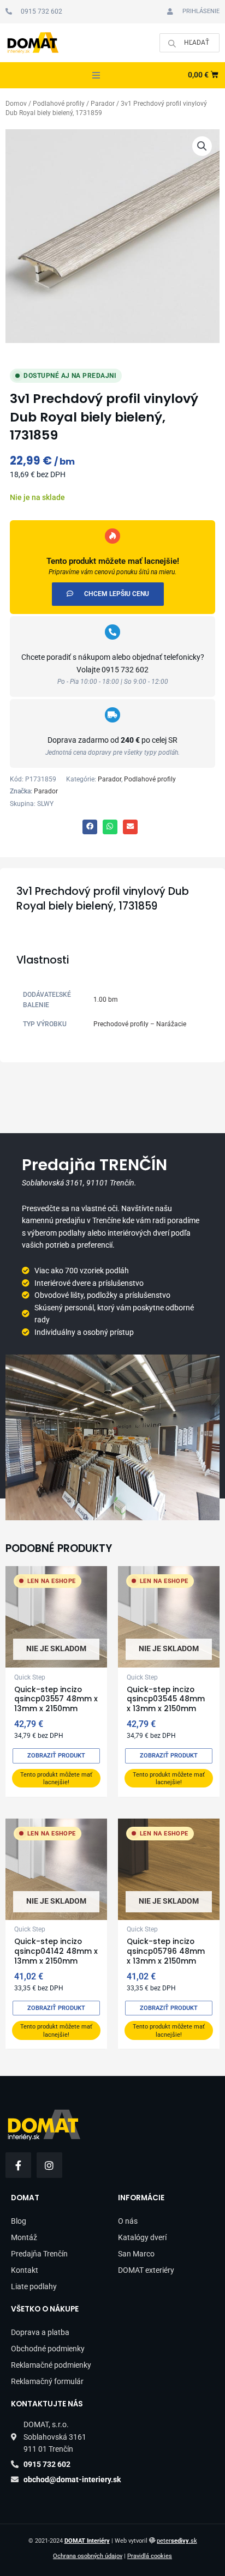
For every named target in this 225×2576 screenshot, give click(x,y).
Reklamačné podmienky (51, 2365)
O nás (128, 2221)
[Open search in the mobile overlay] (190, 43)
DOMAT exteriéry (146, 2270)
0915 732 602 (125, 670)
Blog (19, 2221)
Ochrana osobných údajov (88, 2556)
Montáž (24, 2237)
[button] (96, 75)
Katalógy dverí (142, 2237)
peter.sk (177, 2541)
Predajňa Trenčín (39, 2254)
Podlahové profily (59, 104)
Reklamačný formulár (47, 2381)
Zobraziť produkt (56, 1756)
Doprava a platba (40, 2332)
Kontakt (25, 2270)
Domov (16, 104)
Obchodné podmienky (48, 2349)
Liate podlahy (34, 2286)
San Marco (136, 2254)
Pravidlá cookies (150, 2556)
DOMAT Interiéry (87, 2541)
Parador (103, 104)
